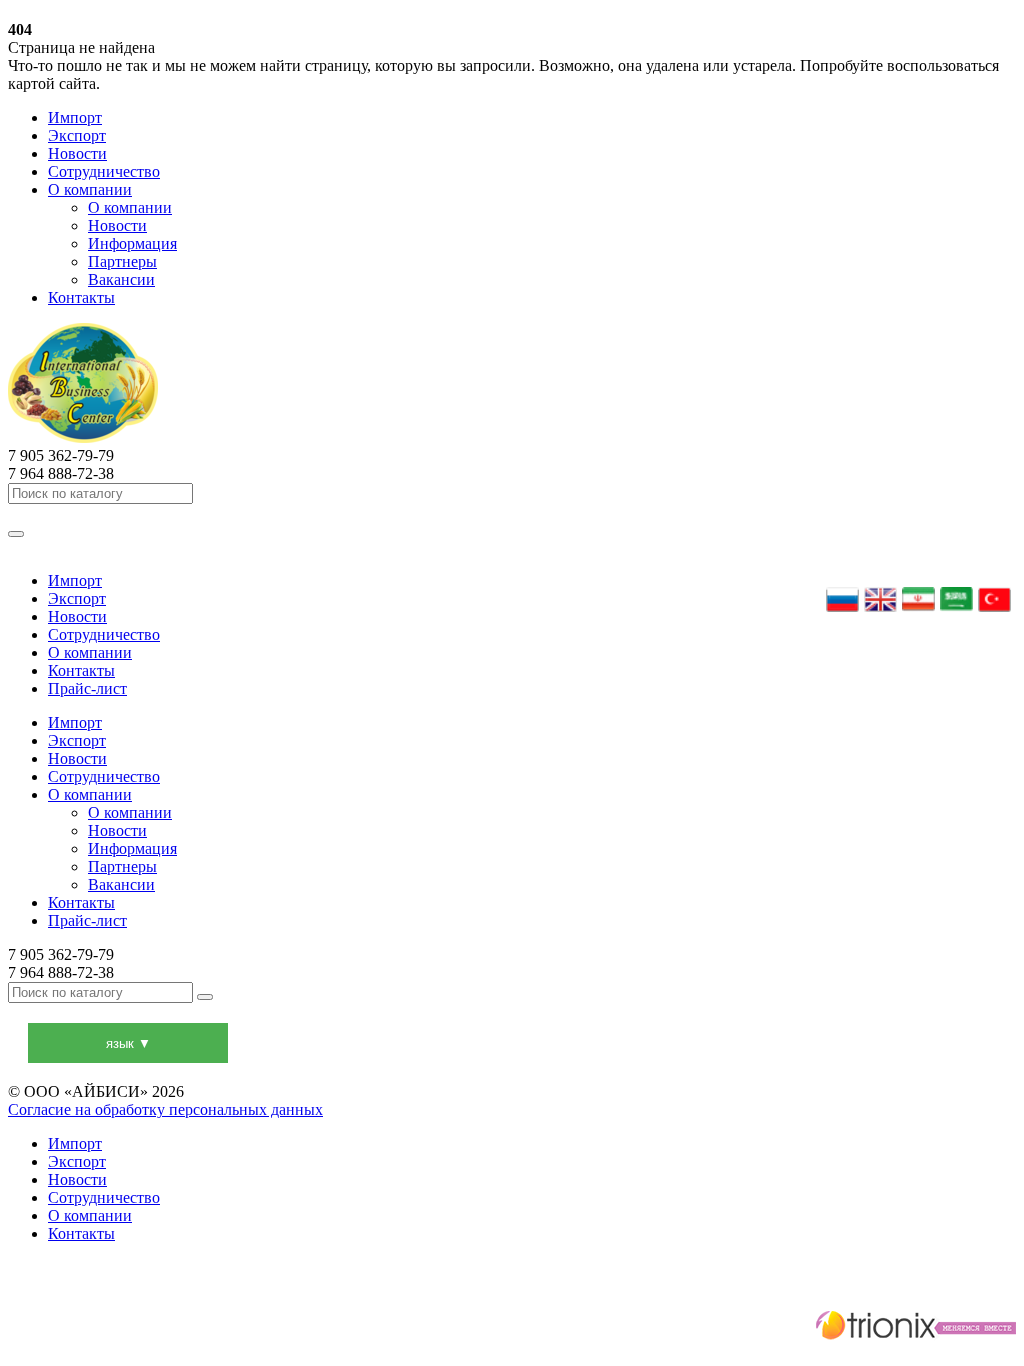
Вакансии (121, 279)
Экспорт (77, 135)
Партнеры (122, 261)
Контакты (81, 297)
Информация (132, 243)
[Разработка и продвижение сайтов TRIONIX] (512, 1328)
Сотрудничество (104, 171)
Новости (77, 153)
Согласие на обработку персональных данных (165, 1109)
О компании (90, 189)
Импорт (75, 117)
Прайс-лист (87, 688)
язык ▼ (128, 1043)
